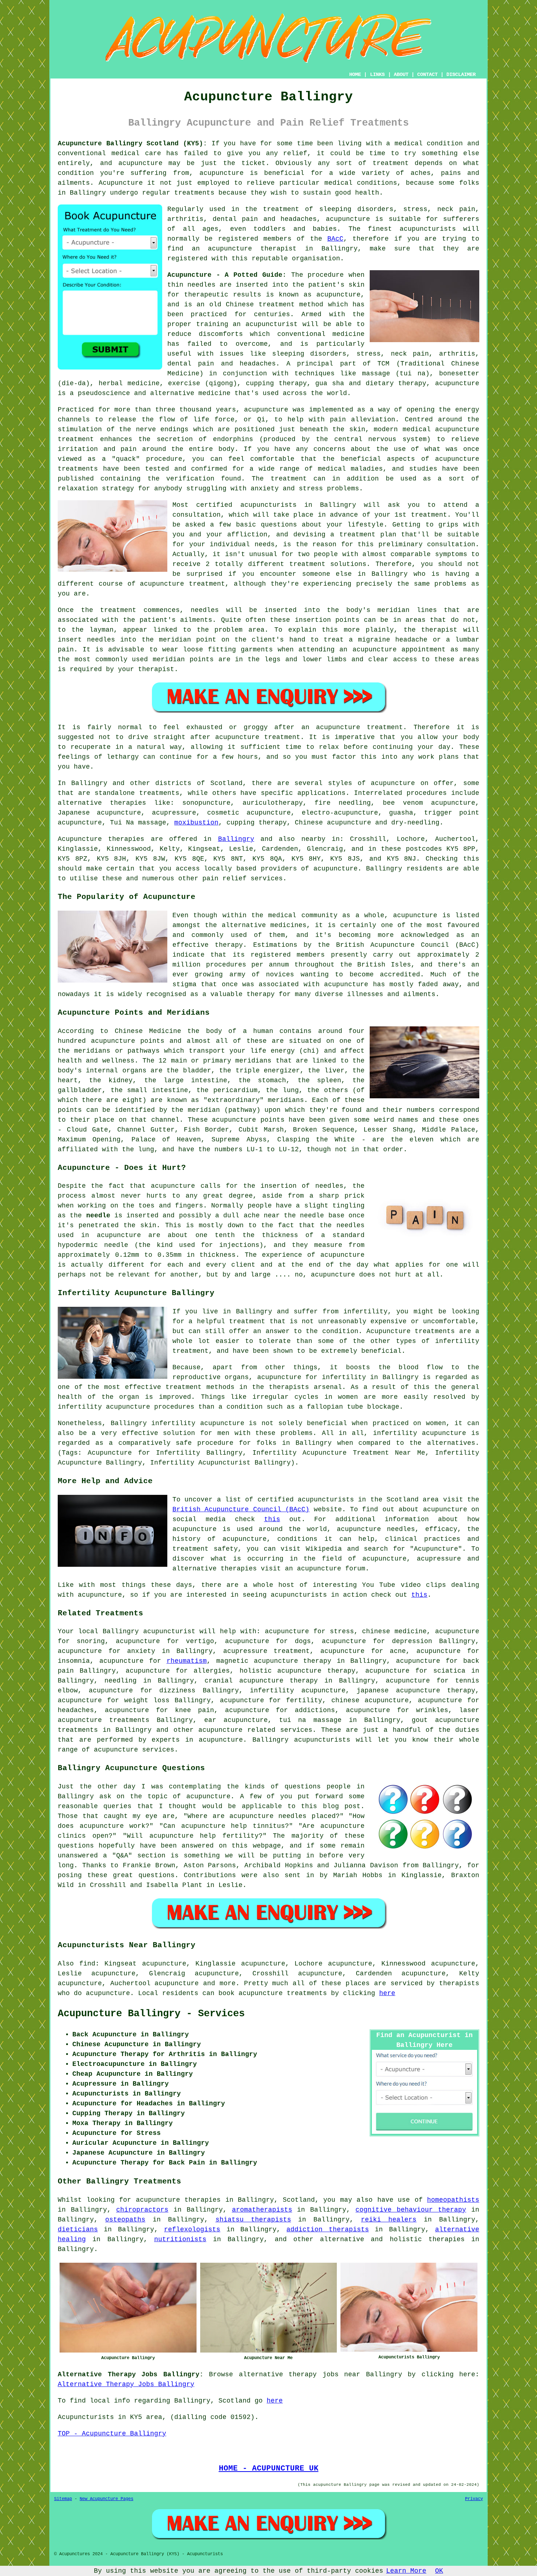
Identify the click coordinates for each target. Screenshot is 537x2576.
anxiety (141, 1651)
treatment (391, 163)
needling (121, 1681)
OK (439, 2571)
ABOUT (401, 74)
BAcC (335, 239)
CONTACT (427, 74)
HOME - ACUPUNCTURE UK (269, 2468)
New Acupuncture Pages (106, 2499)
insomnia (74, 1661)
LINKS (377, 74)
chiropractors (142, 2210)
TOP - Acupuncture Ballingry (112, 2434)
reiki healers (389, 2220)
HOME (355, 74)
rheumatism (187, 1661)
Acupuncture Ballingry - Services (151, 2014)
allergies (212, 1671)
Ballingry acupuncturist (149, 1631)
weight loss (147, 1700)
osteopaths (125, 2220)
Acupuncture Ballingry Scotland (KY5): (132, 143)
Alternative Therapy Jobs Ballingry (126, 2384)
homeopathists (453, 2200)
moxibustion (196, 823)
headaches (76, 1710)
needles (201, 285)
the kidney (111, 1080)
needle (98, 1216)
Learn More (406, 2571)
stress (342, 1631)
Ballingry (236, 839)
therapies (447, 2239)
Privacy (474, 2499)
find (87, 1964)
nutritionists (180, 2239)
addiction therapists (327, 2229)
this (272, 1519)
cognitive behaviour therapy (411, 2210)
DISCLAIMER (461, 74)
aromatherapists (262, 2210)
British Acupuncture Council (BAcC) (241, 1509)
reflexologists (192, 2229)
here (387, 1993)
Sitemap (63, 2499)
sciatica (449, 1671)
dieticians (78, 2229)
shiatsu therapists (253, 2220)
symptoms (451, 554)
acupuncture (222, 173)
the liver (326, 1071)
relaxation (78, 489)
